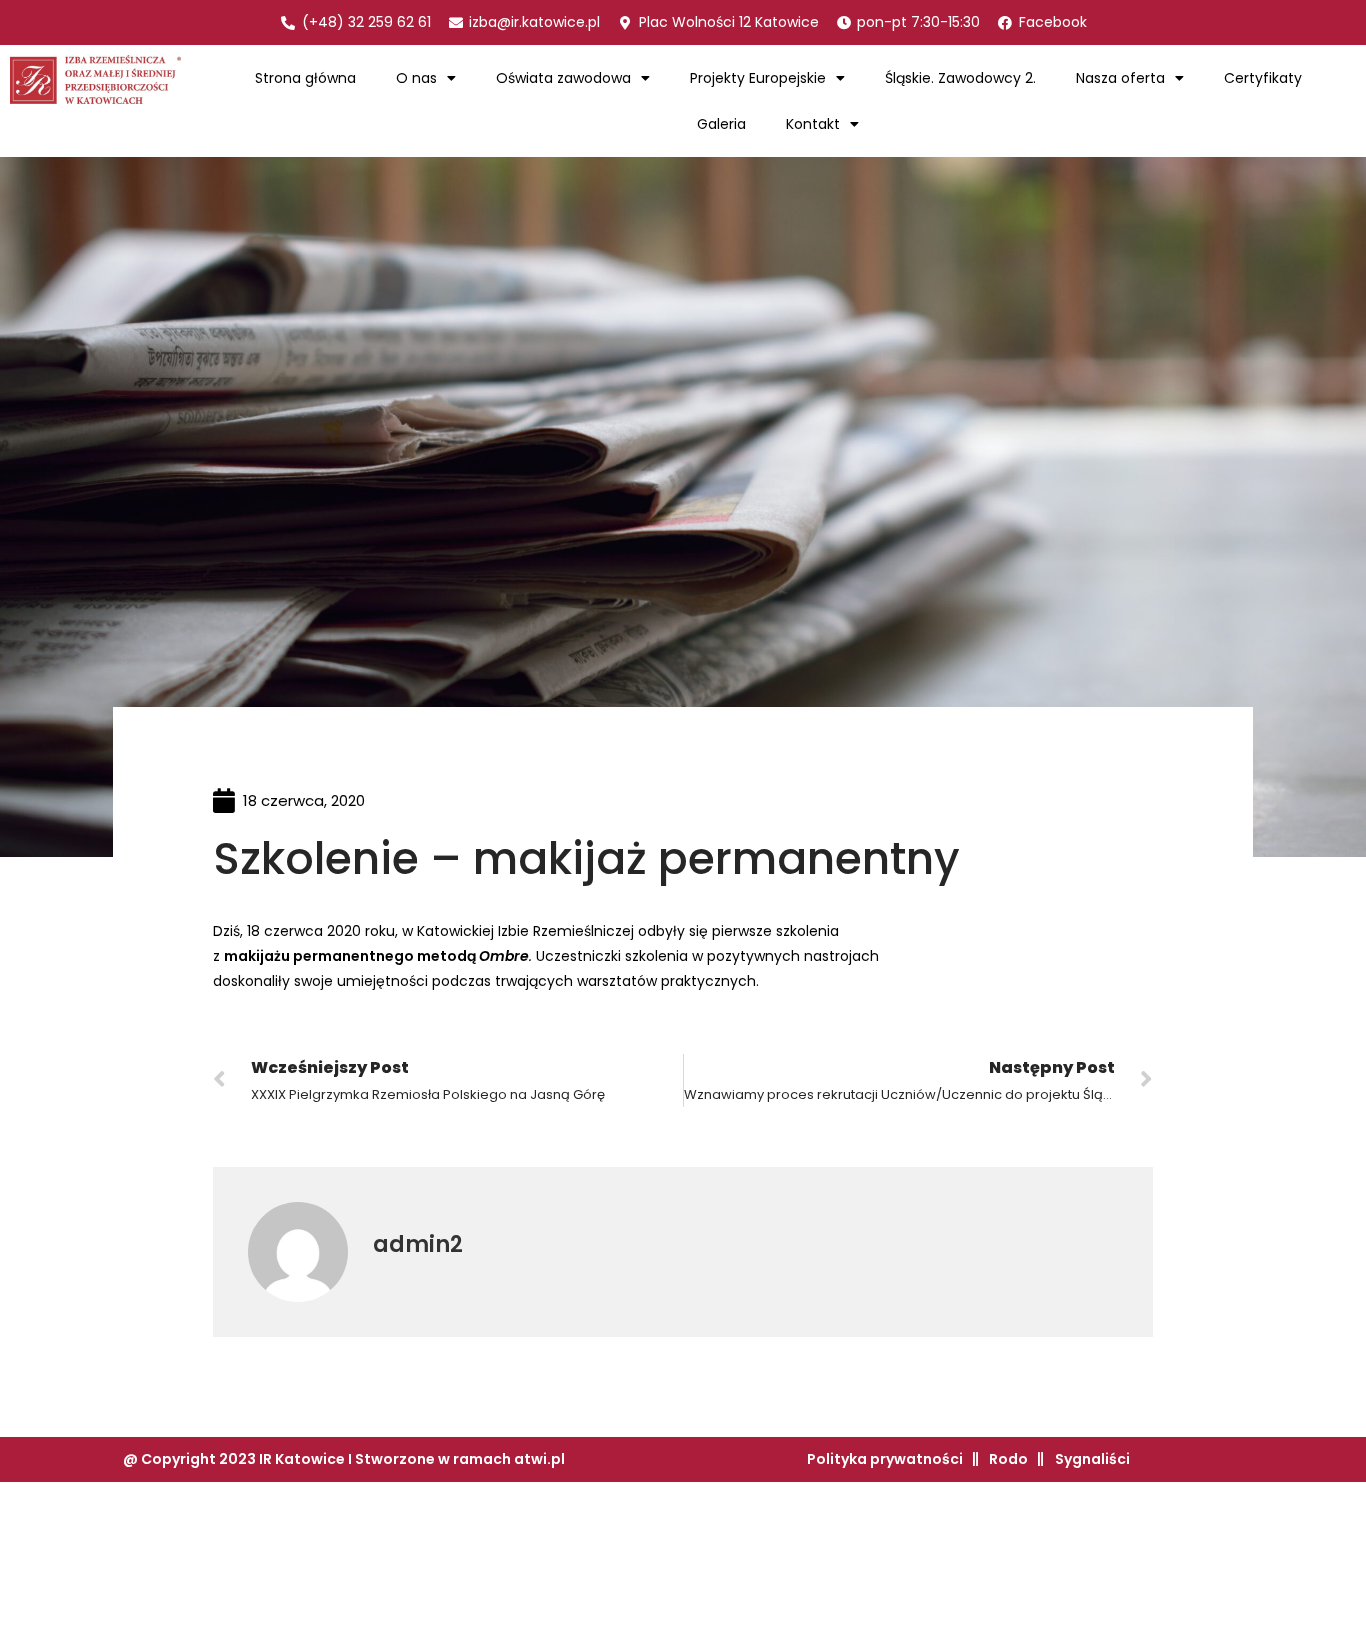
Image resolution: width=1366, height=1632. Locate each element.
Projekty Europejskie (758, 78)
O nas (416, 78)
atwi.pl (539, 1459)
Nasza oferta (1120, 78)
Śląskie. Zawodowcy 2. (960, 78)
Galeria (721, 124)
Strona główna (305, 78)
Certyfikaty (1263, 78)
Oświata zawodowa (563, 78)
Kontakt (813, 124)
